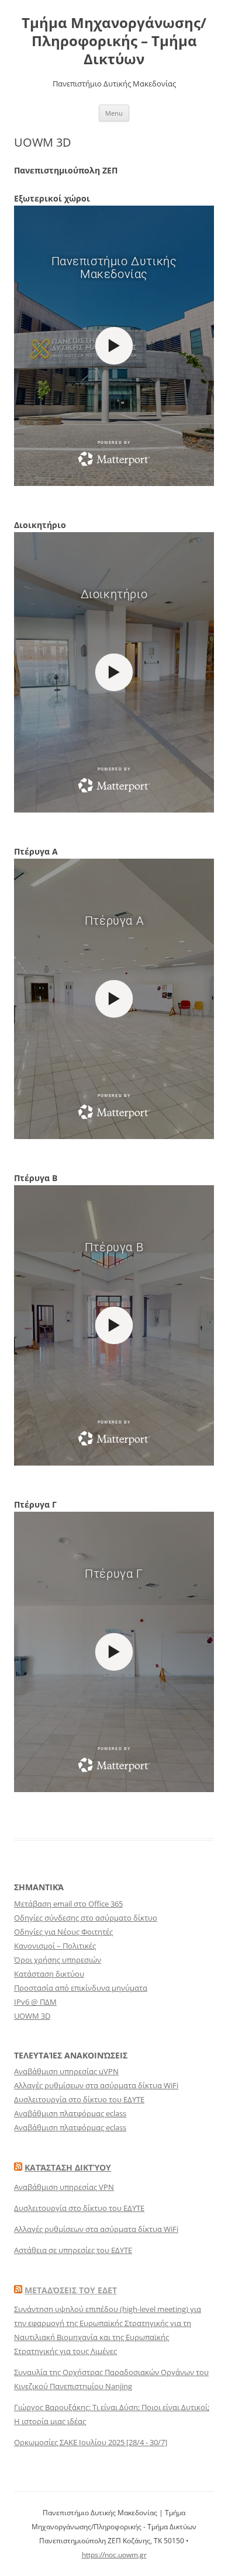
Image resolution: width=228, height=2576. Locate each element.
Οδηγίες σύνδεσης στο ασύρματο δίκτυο (86, 1918)
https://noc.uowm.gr (114, 2555)
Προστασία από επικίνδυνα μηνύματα (81, 1988)
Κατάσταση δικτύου (49, 1974)
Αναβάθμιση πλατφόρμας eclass (70, 2113)
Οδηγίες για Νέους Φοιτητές (63, 1932)
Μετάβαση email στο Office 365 (68, 1904)
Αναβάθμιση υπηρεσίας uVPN (66, 2071)
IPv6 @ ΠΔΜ (35, 2002)
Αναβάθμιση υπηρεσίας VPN (64, 2187)
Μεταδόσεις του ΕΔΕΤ (71, 2290)
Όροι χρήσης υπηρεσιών (58, 1960)
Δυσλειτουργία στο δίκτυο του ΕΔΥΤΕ (79, 2099)
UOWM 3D (32, 2016)
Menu (114, 113)
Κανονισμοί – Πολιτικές (55, 1946)
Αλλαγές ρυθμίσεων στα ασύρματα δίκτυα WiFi (96, 2085)
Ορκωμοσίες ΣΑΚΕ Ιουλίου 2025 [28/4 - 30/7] (91, 2442)
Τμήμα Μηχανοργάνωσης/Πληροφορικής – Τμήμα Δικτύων (114, 41)
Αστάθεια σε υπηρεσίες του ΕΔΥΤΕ (73, 2250)
